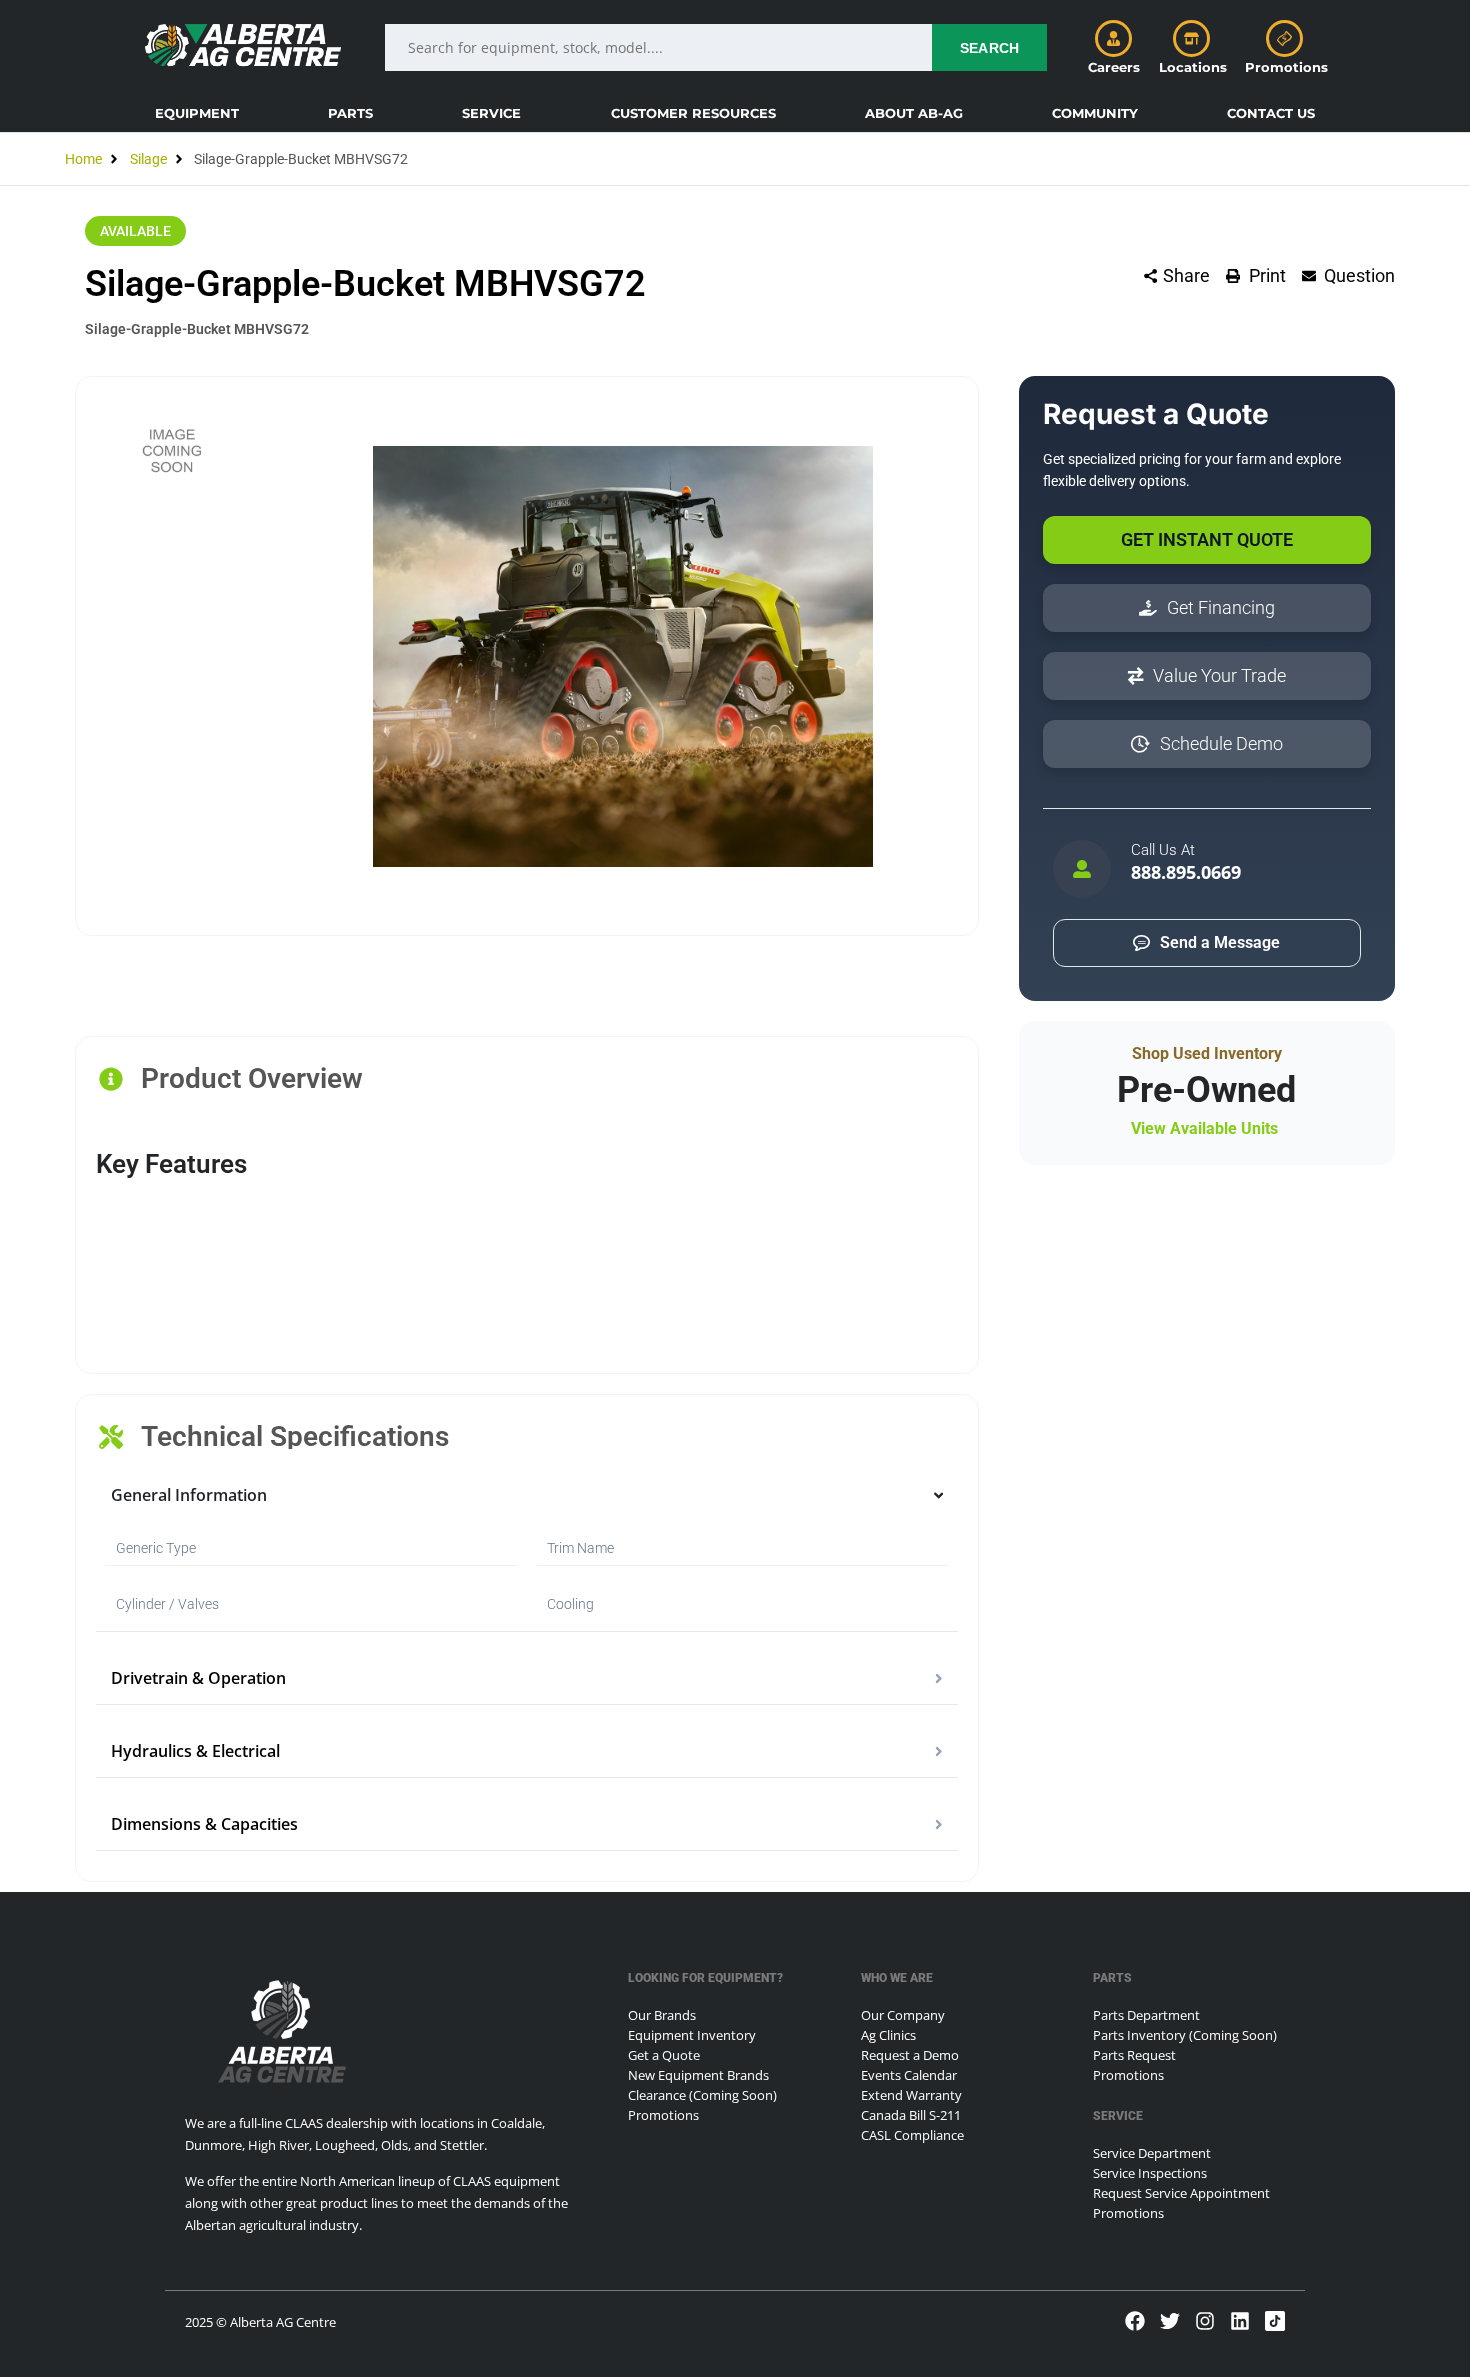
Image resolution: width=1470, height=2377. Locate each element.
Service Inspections (1150, 2173)
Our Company (903, 2015)
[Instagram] (1205, 2321)
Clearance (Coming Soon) (702, 2095)
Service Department (1152, 2153)
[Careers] (1113, 38)
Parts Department (1146, 2015)
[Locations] (1191, 38)
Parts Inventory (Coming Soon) (1185, 2035)
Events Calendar (909, 2075)
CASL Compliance (912, 2135)
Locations (1193, 67)
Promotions (1286, 67)
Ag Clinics (888, 2035)
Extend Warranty (911, 2095)
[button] (197, 113)
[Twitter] (1170, 2321)
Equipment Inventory (692, 2035)
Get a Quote (664, 2055)
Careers (1114, 67)
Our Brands (662, 2015)
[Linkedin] (1240, 2321)
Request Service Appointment (1181, 2193)
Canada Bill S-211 (911, 2115)
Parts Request (1134, 2055)
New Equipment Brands (698, 2075)
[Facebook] (1135, 2321)
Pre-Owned (1206, 1090)
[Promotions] (1284, 38)
